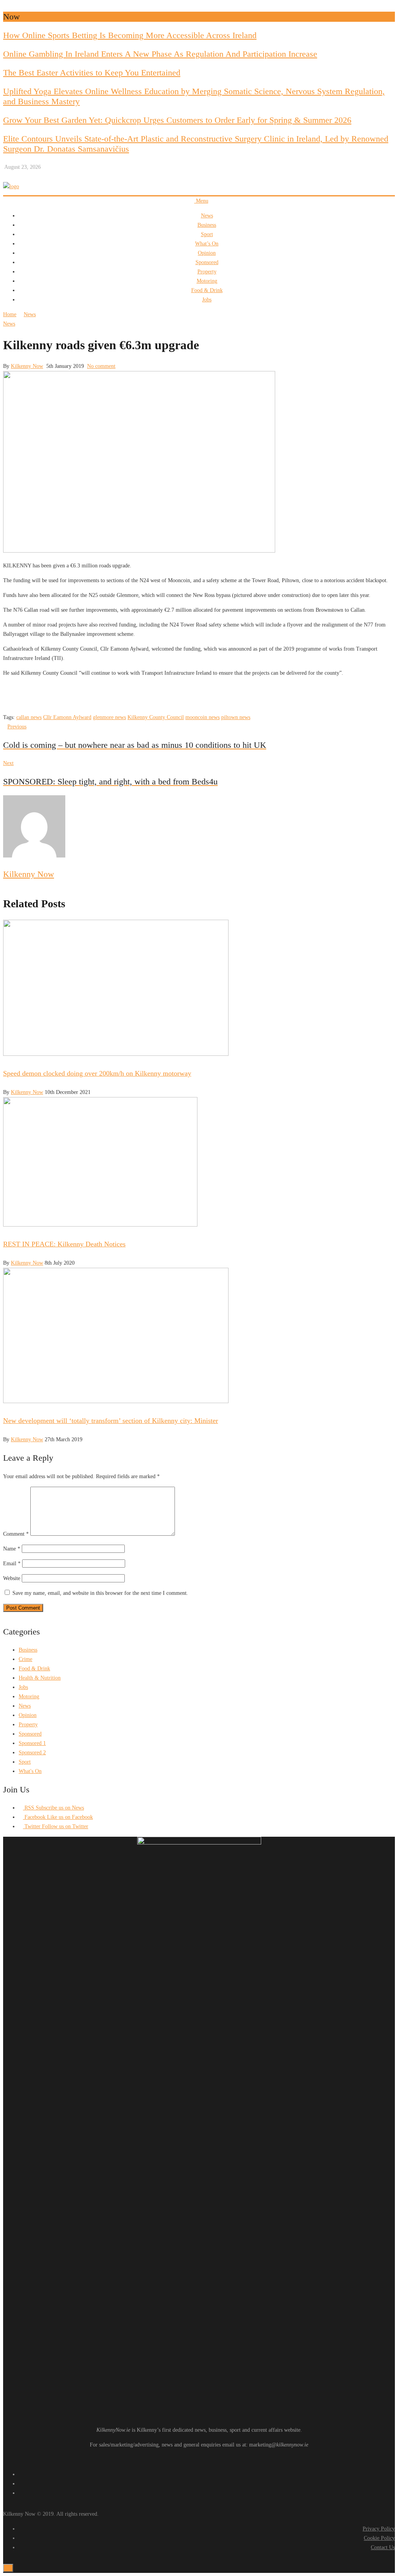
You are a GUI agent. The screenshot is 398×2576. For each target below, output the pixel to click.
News (207, 216)
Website (12, 1578)
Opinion (207, 253)
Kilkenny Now (27, 366)
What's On (30, 1771)
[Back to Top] (8, 2568)
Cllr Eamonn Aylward (67, 717)
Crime (25, 1659)
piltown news (236, 717)
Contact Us (383, 2547)
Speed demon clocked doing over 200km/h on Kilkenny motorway (97, 1073)
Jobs (207, 300)
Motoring (207, 281)
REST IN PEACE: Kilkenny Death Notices (64, 1244)
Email (12, 1564)
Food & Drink (207, 290)
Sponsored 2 (32, 1753)
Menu (201, 201)
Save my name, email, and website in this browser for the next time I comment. (100, 1593)
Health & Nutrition (40, 1678)
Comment (16, 1534)
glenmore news (109, 717)
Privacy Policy (379, 2529)
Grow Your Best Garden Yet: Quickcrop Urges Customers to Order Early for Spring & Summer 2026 (177, 120)
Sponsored (207, 262)
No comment (101, 366)
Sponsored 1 (32, 1743)
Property (207, 272)
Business (207, 225)
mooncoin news (202, 717)
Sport (207, 234)
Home (10, 314)
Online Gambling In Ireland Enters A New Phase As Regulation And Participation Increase (160, 54)
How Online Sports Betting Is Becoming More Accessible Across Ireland (130, 35)
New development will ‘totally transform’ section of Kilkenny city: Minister (111, 1421)
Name (12, 1549)
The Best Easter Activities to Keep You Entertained (92, 73)
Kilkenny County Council (156, 717)
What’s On (207, 244)
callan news (29, 717)
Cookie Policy (379, 2538)
